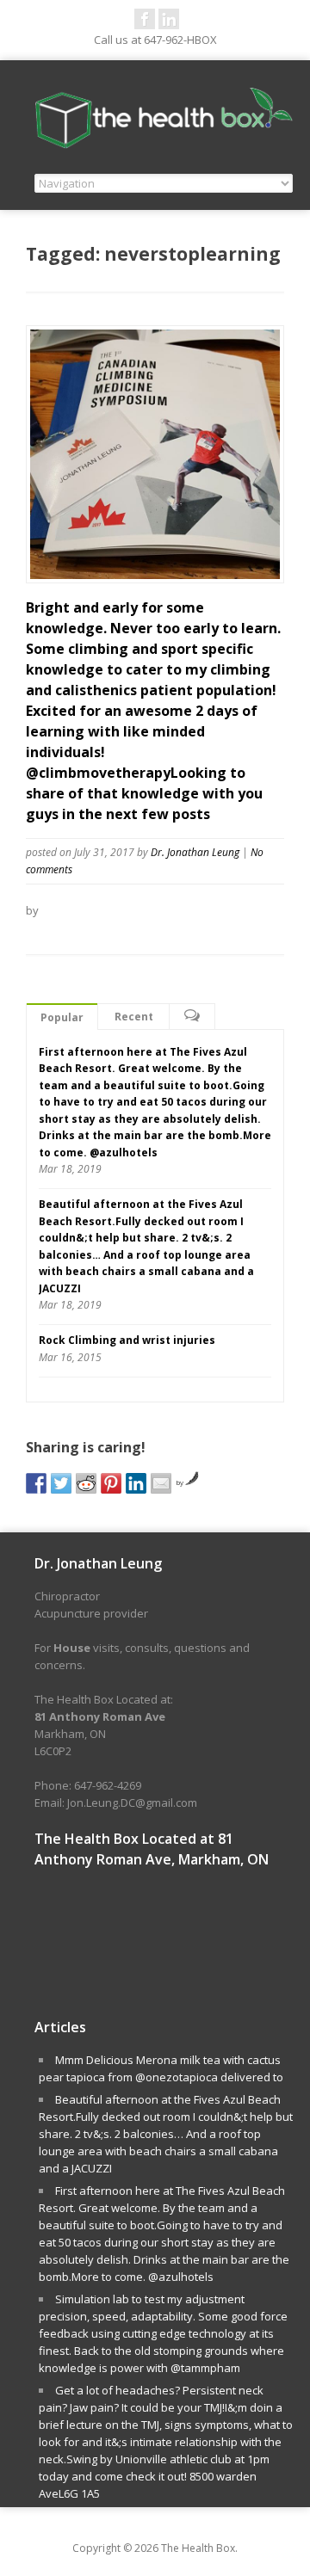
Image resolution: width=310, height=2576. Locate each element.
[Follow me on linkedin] (169, 19)
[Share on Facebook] (36, 1483)
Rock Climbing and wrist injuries (127, 1340)
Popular (62, 1017)
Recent (134, 1017)
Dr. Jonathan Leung (195, 852)
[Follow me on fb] (145, 19)
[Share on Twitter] (61, 1483)
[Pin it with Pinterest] (111, 1483)
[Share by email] (161, 1483)
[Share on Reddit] (86, 1483)
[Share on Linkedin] (136, 1483)
